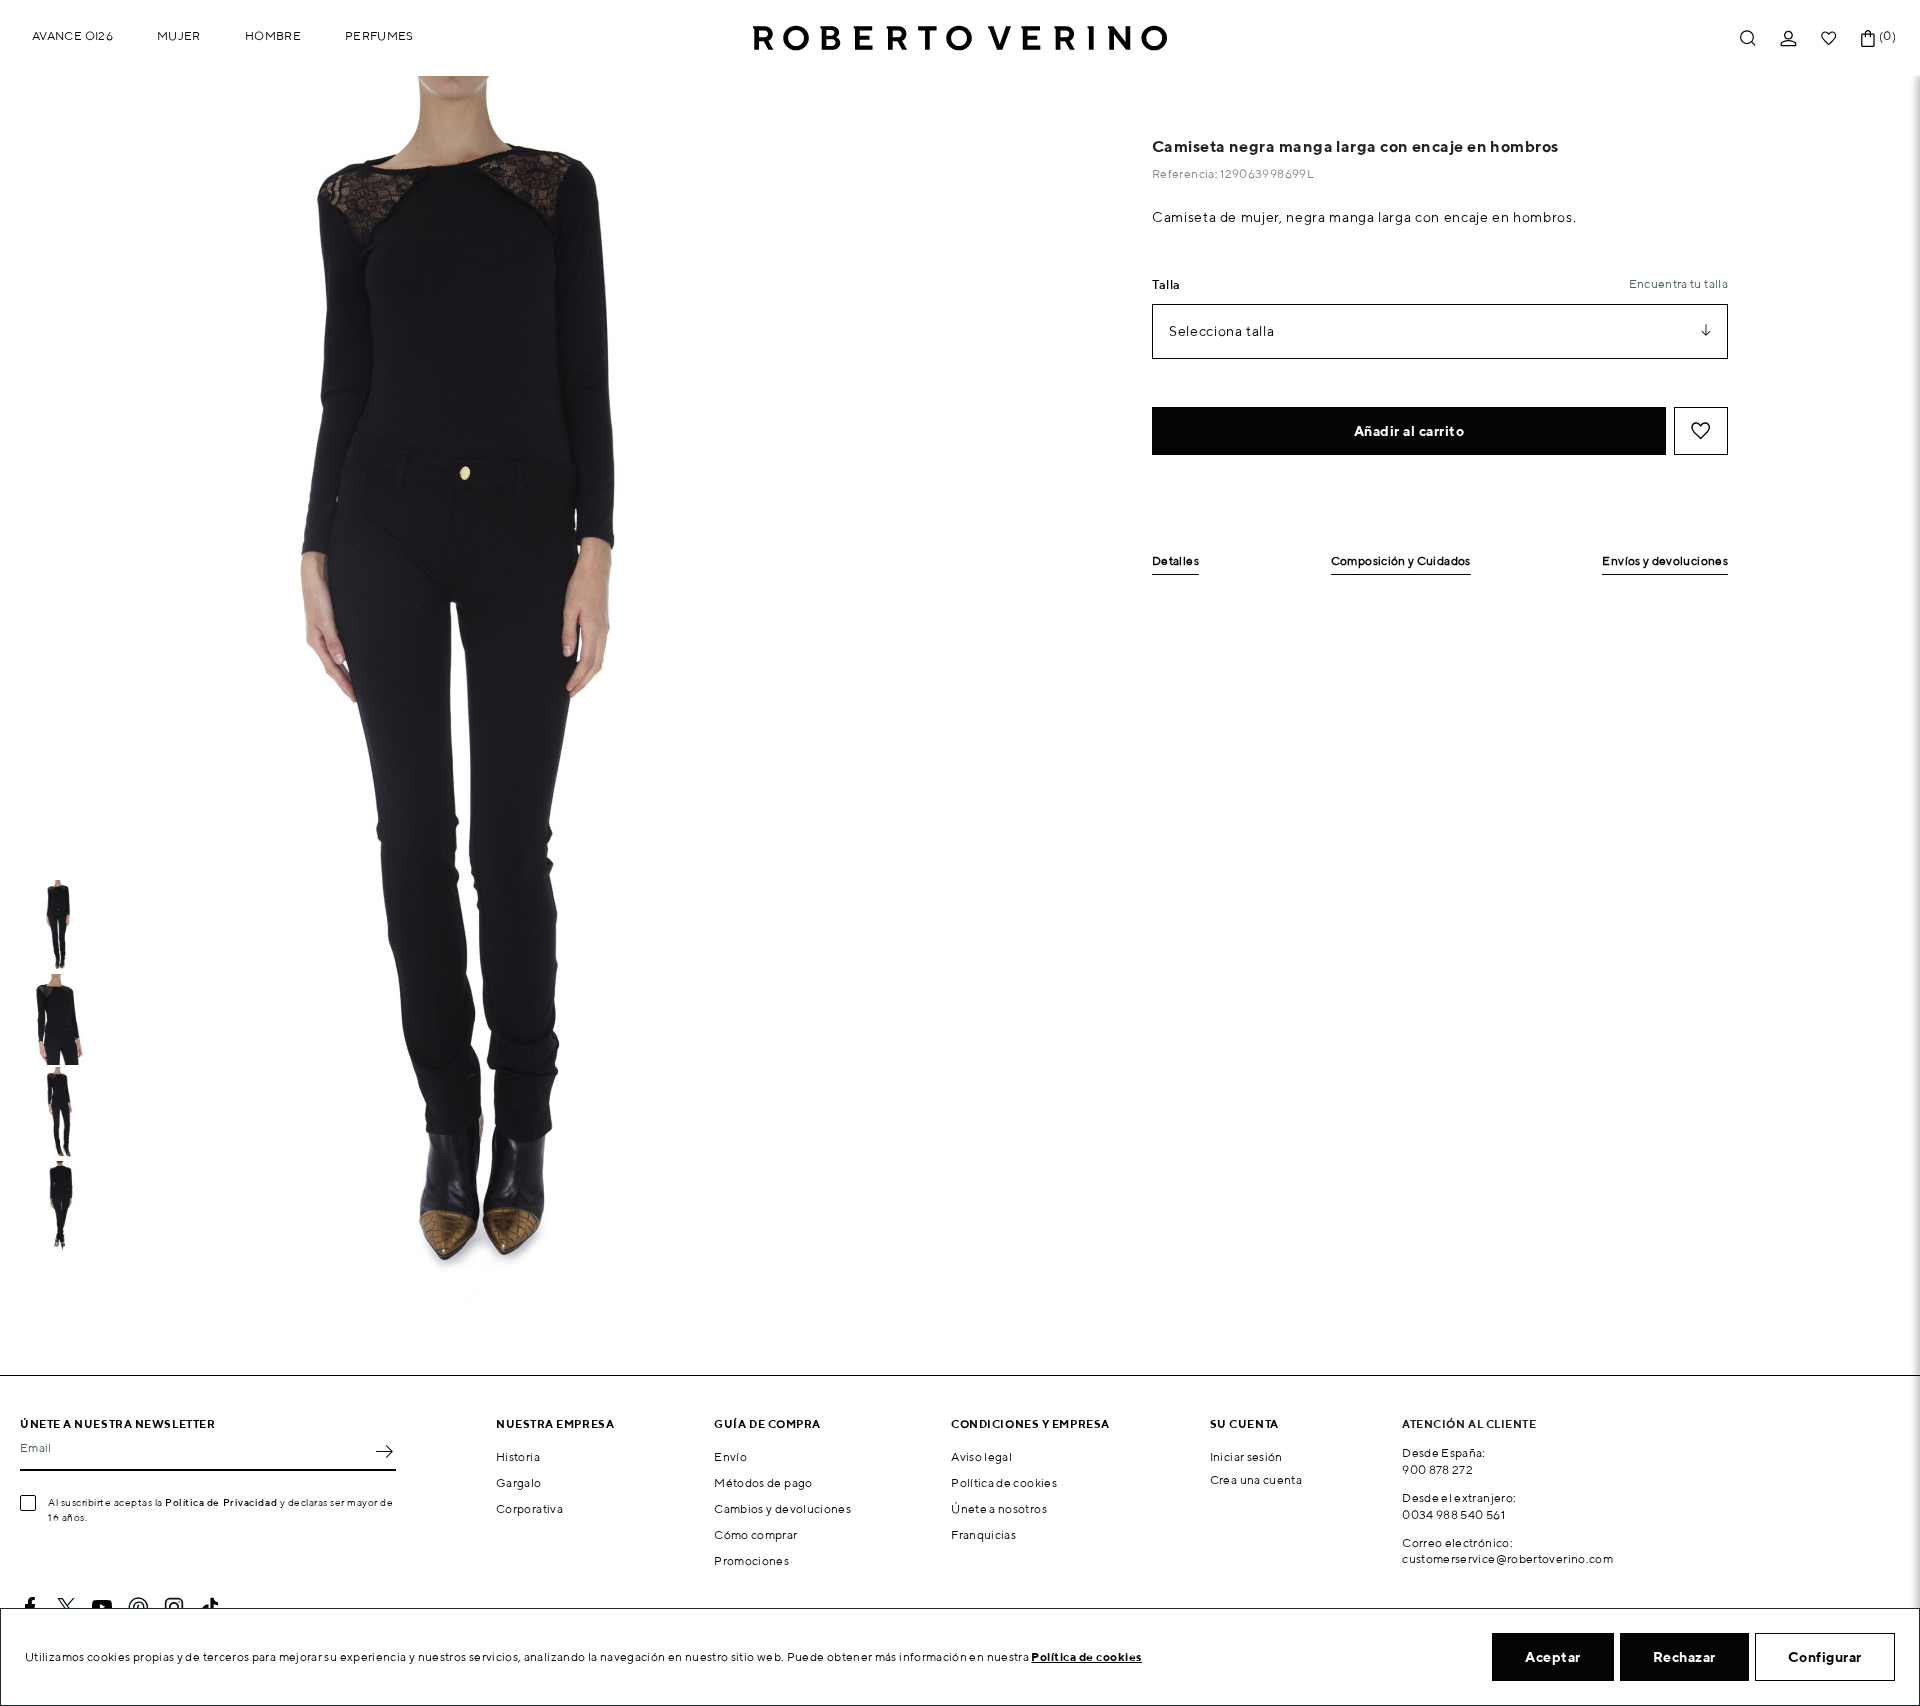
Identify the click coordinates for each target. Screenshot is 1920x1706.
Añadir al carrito (1409, 431)
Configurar (1825, 1657)
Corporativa (529, 1508)
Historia (518, 1456)
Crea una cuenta (1256, 1479)
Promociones (751, 1560)
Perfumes (379, 35)
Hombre (273, 35)
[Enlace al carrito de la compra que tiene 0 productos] (1868, 38)
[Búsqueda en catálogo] (1748, 38)
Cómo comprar (755, 1534)
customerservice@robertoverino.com (1507, 1558)
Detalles (1175, 561)
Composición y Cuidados (1401, 561)
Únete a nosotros (999, 1508)
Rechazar (1684, 1657)
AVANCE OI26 (72, 35)
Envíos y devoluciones (1665, 561)
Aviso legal (981, 1456)
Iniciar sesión (1246, 1456)
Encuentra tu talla (1678, 283)
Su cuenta (1244, 1423)
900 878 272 (1437, 1469)
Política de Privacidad (221, 1502)
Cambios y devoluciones (782, 1508)
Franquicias (983, 1534)
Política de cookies (1004, 1482)
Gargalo (519, 1482)
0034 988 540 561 (1453, 1514)
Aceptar (1553, 1657)
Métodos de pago (763, 1482)
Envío (730, 1456)
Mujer (179, 35)
